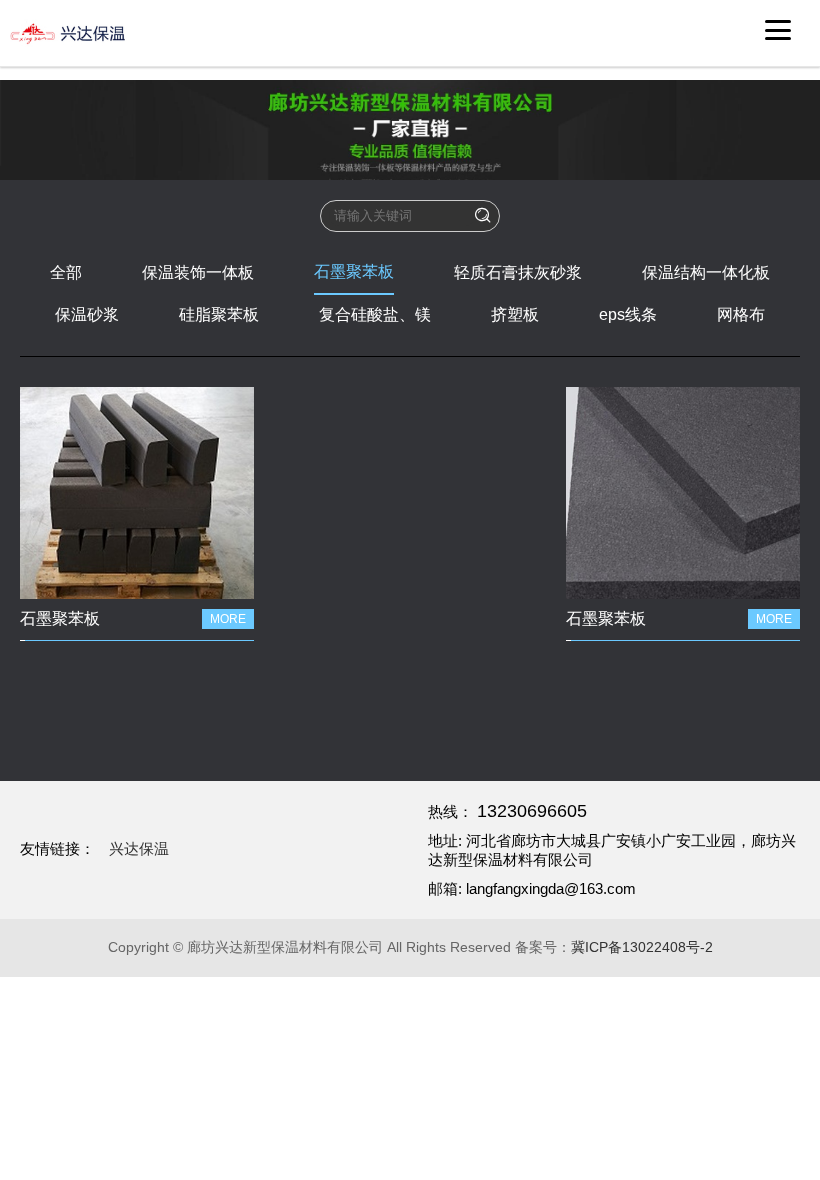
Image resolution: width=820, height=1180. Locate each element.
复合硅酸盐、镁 (375, 314)
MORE (228, 619)
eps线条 (628, 314)
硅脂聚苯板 (219, 314)
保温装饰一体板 (198, 272)
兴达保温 (139, 849)
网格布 (741, 314)
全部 (66, 272)
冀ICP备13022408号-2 (642, 947)
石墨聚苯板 (354, 271)
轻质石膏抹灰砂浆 (518, 272)
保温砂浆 (87, 314)
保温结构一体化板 (706, 272)
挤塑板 (515, 314)
